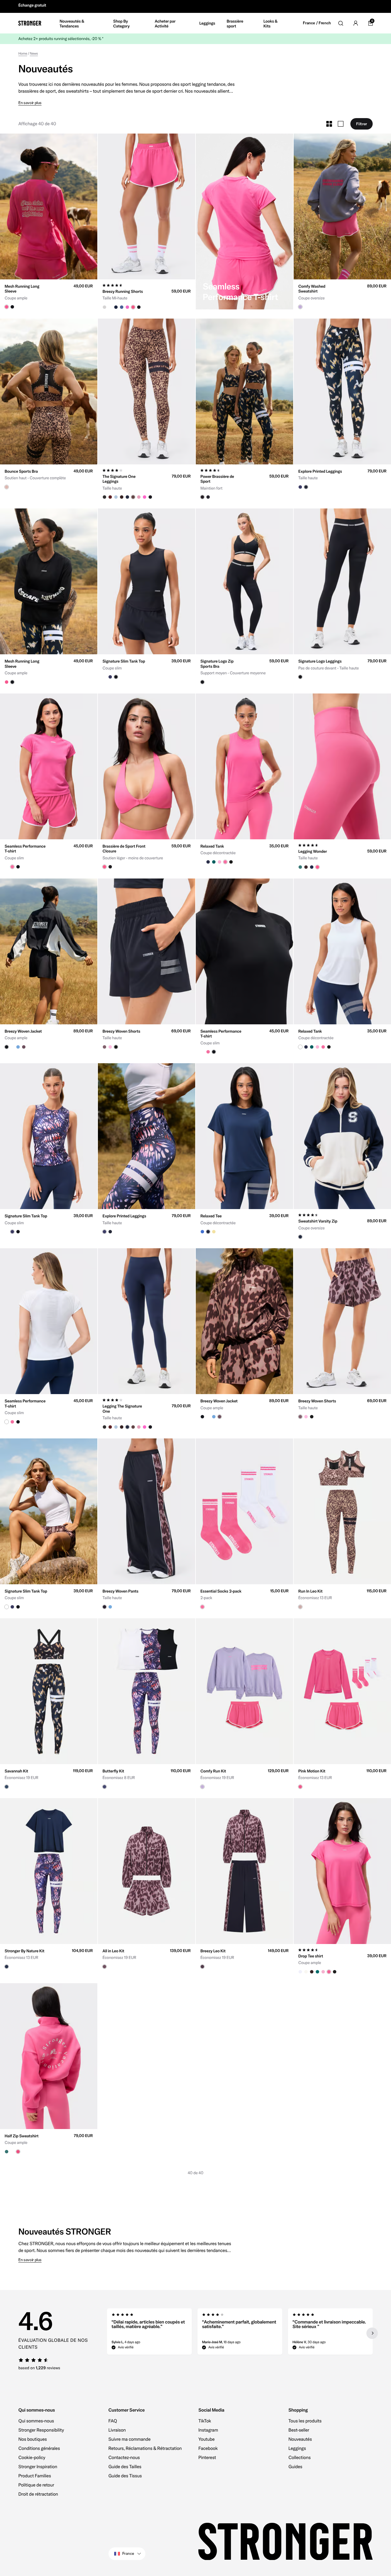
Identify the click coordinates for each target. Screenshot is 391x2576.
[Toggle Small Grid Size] (329, 122)
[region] (240, 2331)
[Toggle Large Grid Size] (341, 122)
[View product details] (49, 292)
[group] (49, 204)
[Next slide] (372, 2331)
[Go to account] (356, 21)
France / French (317, 21)
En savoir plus (30, 101)
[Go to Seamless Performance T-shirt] (244, 219)
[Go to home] (30, 21)
